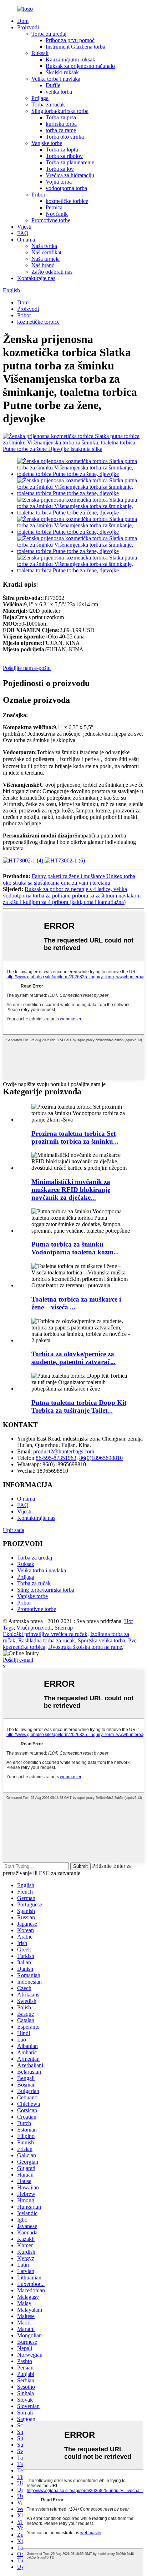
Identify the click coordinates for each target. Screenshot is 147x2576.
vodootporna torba (66, 188)
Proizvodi (28, 27)
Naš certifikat (46, 252)
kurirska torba (61, 124)
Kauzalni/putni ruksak (70, 59)
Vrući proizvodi (34, 1628)
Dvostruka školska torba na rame (85, 1647)
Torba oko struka (65, 137)
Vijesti (24, 227)
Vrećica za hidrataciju (70, 175)
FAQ (23, 233)
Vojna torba (59, 182)
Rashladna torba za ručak (47, 1640)
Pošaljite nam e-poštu (27, 668)
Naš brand (43, 265)
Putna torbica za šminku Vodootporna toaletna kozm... (75, 1248)
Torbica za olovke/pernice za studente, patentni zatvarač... (73, 1358)
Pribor (38, 195)
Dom (23, 21)
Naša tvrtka (44, 246)
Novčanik (57, 214)
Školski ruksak (62, 72)
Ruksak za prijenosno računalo (80, 66)
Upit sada (14, 1530)
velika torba (59, 92)
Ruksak (40, 53)
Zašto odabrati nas (52, 272)
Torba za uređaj (49, 34)
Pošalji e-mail (18, 1660)
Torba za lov (60, 169)
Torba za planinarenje (70, 162)
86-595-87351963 (56, 1458)
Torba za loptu (62, 150)
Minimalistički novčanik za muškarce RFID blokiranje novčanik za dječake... (71, 1190)
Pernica (54, 207)
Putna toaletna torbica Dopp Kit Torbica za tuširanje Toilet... (79, 1406)
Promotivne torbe (51, 220)
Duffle (53, 85)
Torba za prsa (61, 117)
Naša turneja (45, 259)
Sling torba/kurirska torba (60, 111)
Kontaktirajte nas (36, 278)
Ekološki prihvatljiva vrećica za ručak (45, 1634)
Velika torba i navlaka (56, 79)
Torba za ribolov (64, 156)
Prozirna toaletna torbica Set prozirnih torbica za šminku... (75, 1137)
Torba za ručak (48, 105)
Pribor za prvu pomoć (70, 40)
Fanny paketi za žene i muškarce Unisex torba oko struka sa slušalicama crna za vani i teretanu (69, 879)
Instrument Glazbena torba (75, 47)
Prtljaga (40, 98)
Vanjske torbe (47, 143)
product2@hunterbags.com (63, 1451)
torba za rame (61, 130)
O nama (26, 240)
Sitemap (64, 1628)
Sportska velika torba (102, 1640)
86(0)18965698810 (101, 1458)
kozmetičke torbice (67, 201)
